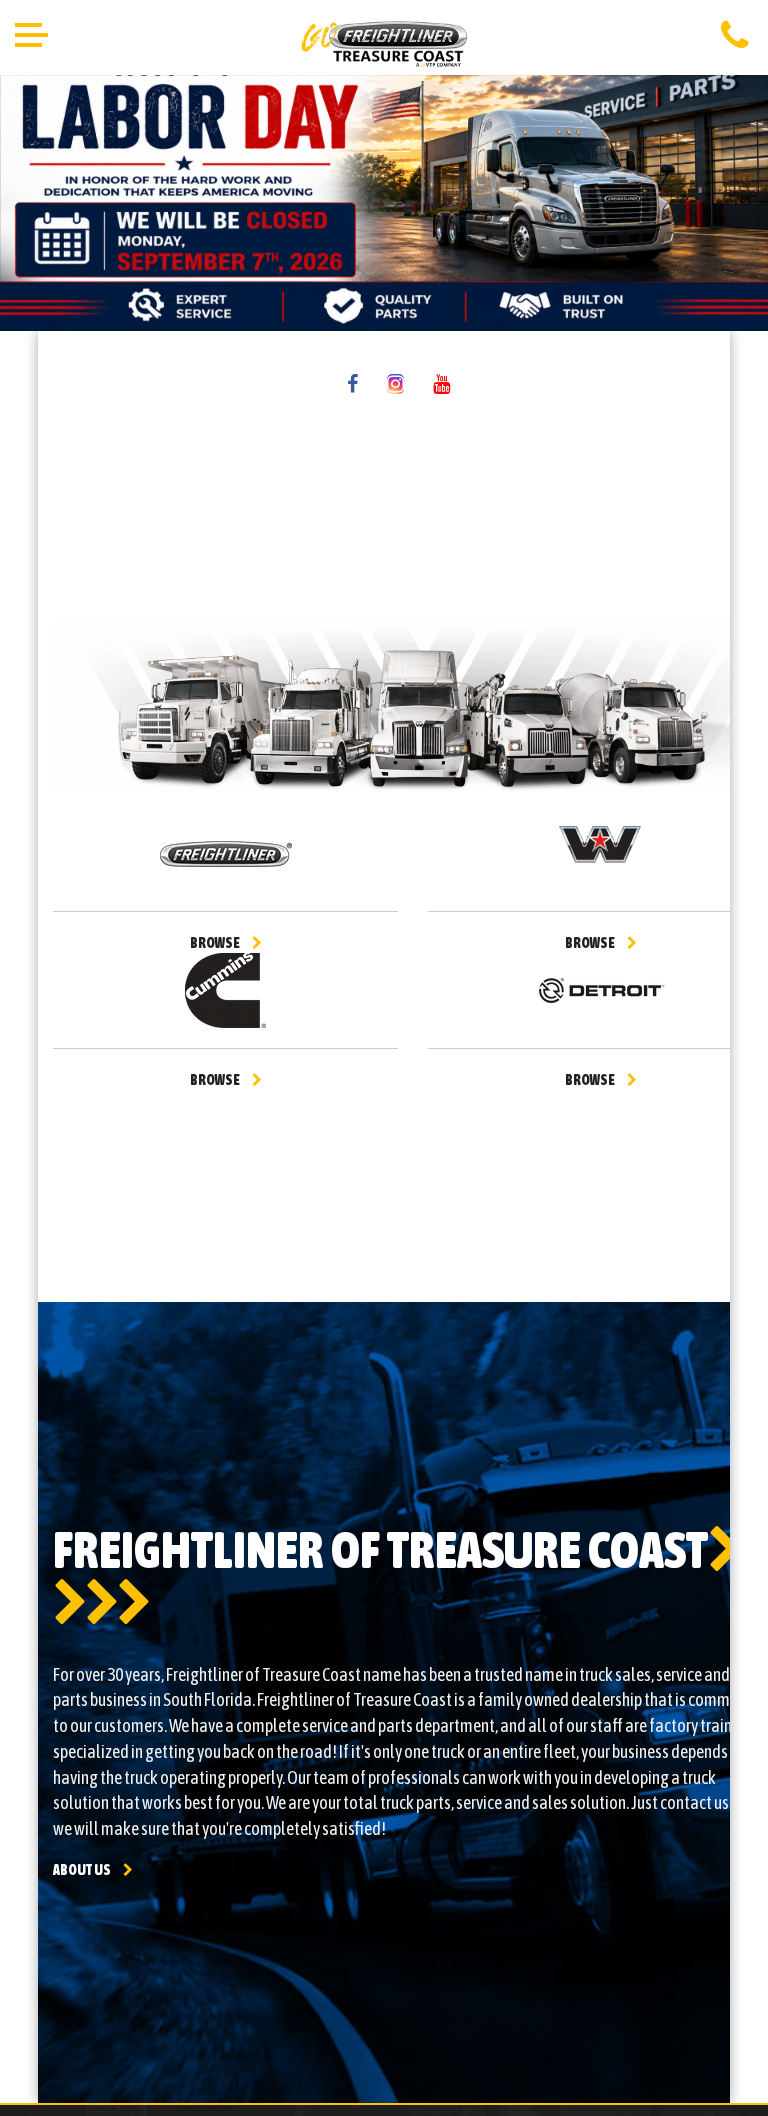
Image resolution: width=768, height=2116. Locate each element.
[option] (384, 187)
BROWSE (215, 943)
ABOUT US (82, 1870)
